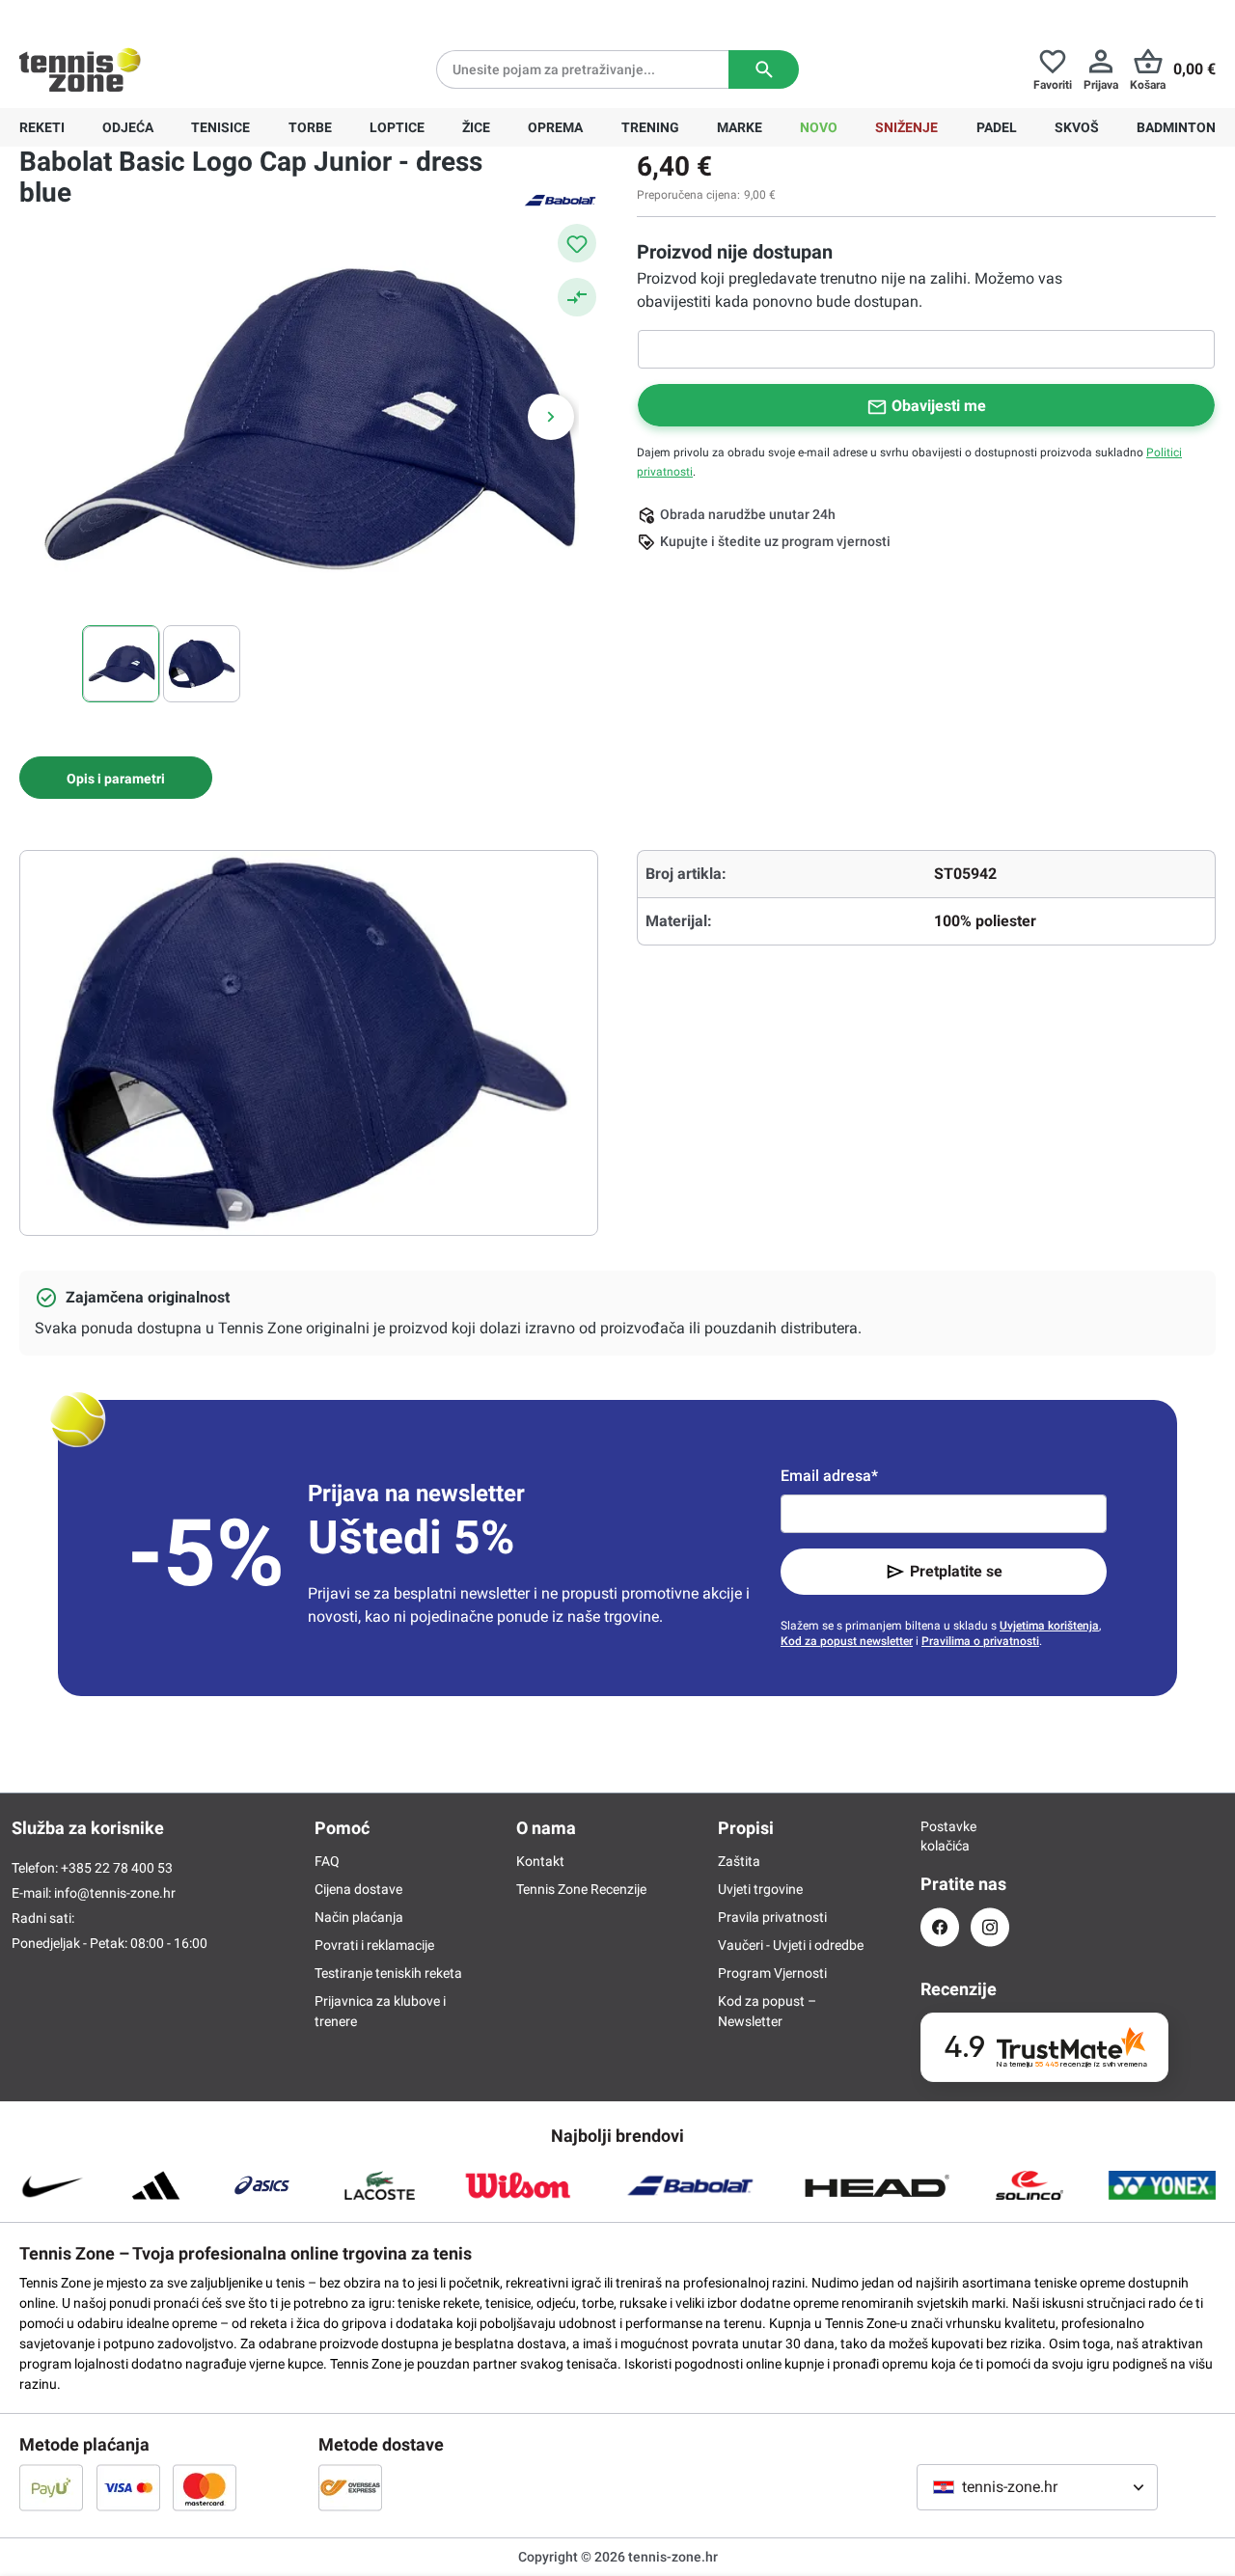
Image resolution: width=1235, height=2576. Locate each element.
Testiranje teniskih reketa (388, 1973)
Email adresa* (829, 1476)
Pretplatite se (956, 1571)
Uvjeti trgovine (760, 1889)
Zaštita (739, 1861)
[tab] (116, 778)
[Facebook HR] (940, 1927)
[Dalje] (551, 417)
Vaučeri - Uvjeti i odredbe (791, 1945)
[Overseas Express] (350, 2487)
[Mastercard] (205, 2487)
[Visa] (128, 2487)
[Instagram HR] (990, 1927)
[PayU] (51, 2487)
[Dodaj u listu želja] (577, 243)
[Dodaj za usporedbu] (577, 297)
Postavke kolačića (940, 1836)
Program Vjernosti (772, 1973)
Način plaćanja (359, 1917)
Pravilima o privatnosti (980, 1641)
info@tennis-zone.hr (115, 1893)
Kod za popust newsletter (847, 1641)
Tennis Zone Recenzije (581, 1889)
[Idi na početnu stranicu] (80, 69)
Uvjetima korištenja (1049, 1626)
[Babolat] (560, 199)
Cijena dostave (358, 1889)
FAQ (327, 1861)
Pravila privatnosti (772, 1917)
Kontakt (540, 1861)
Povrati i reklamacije (374, 1945)
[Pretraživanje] (764, 69)
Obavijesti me (939, 406)
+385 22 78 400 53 (140, 15)
